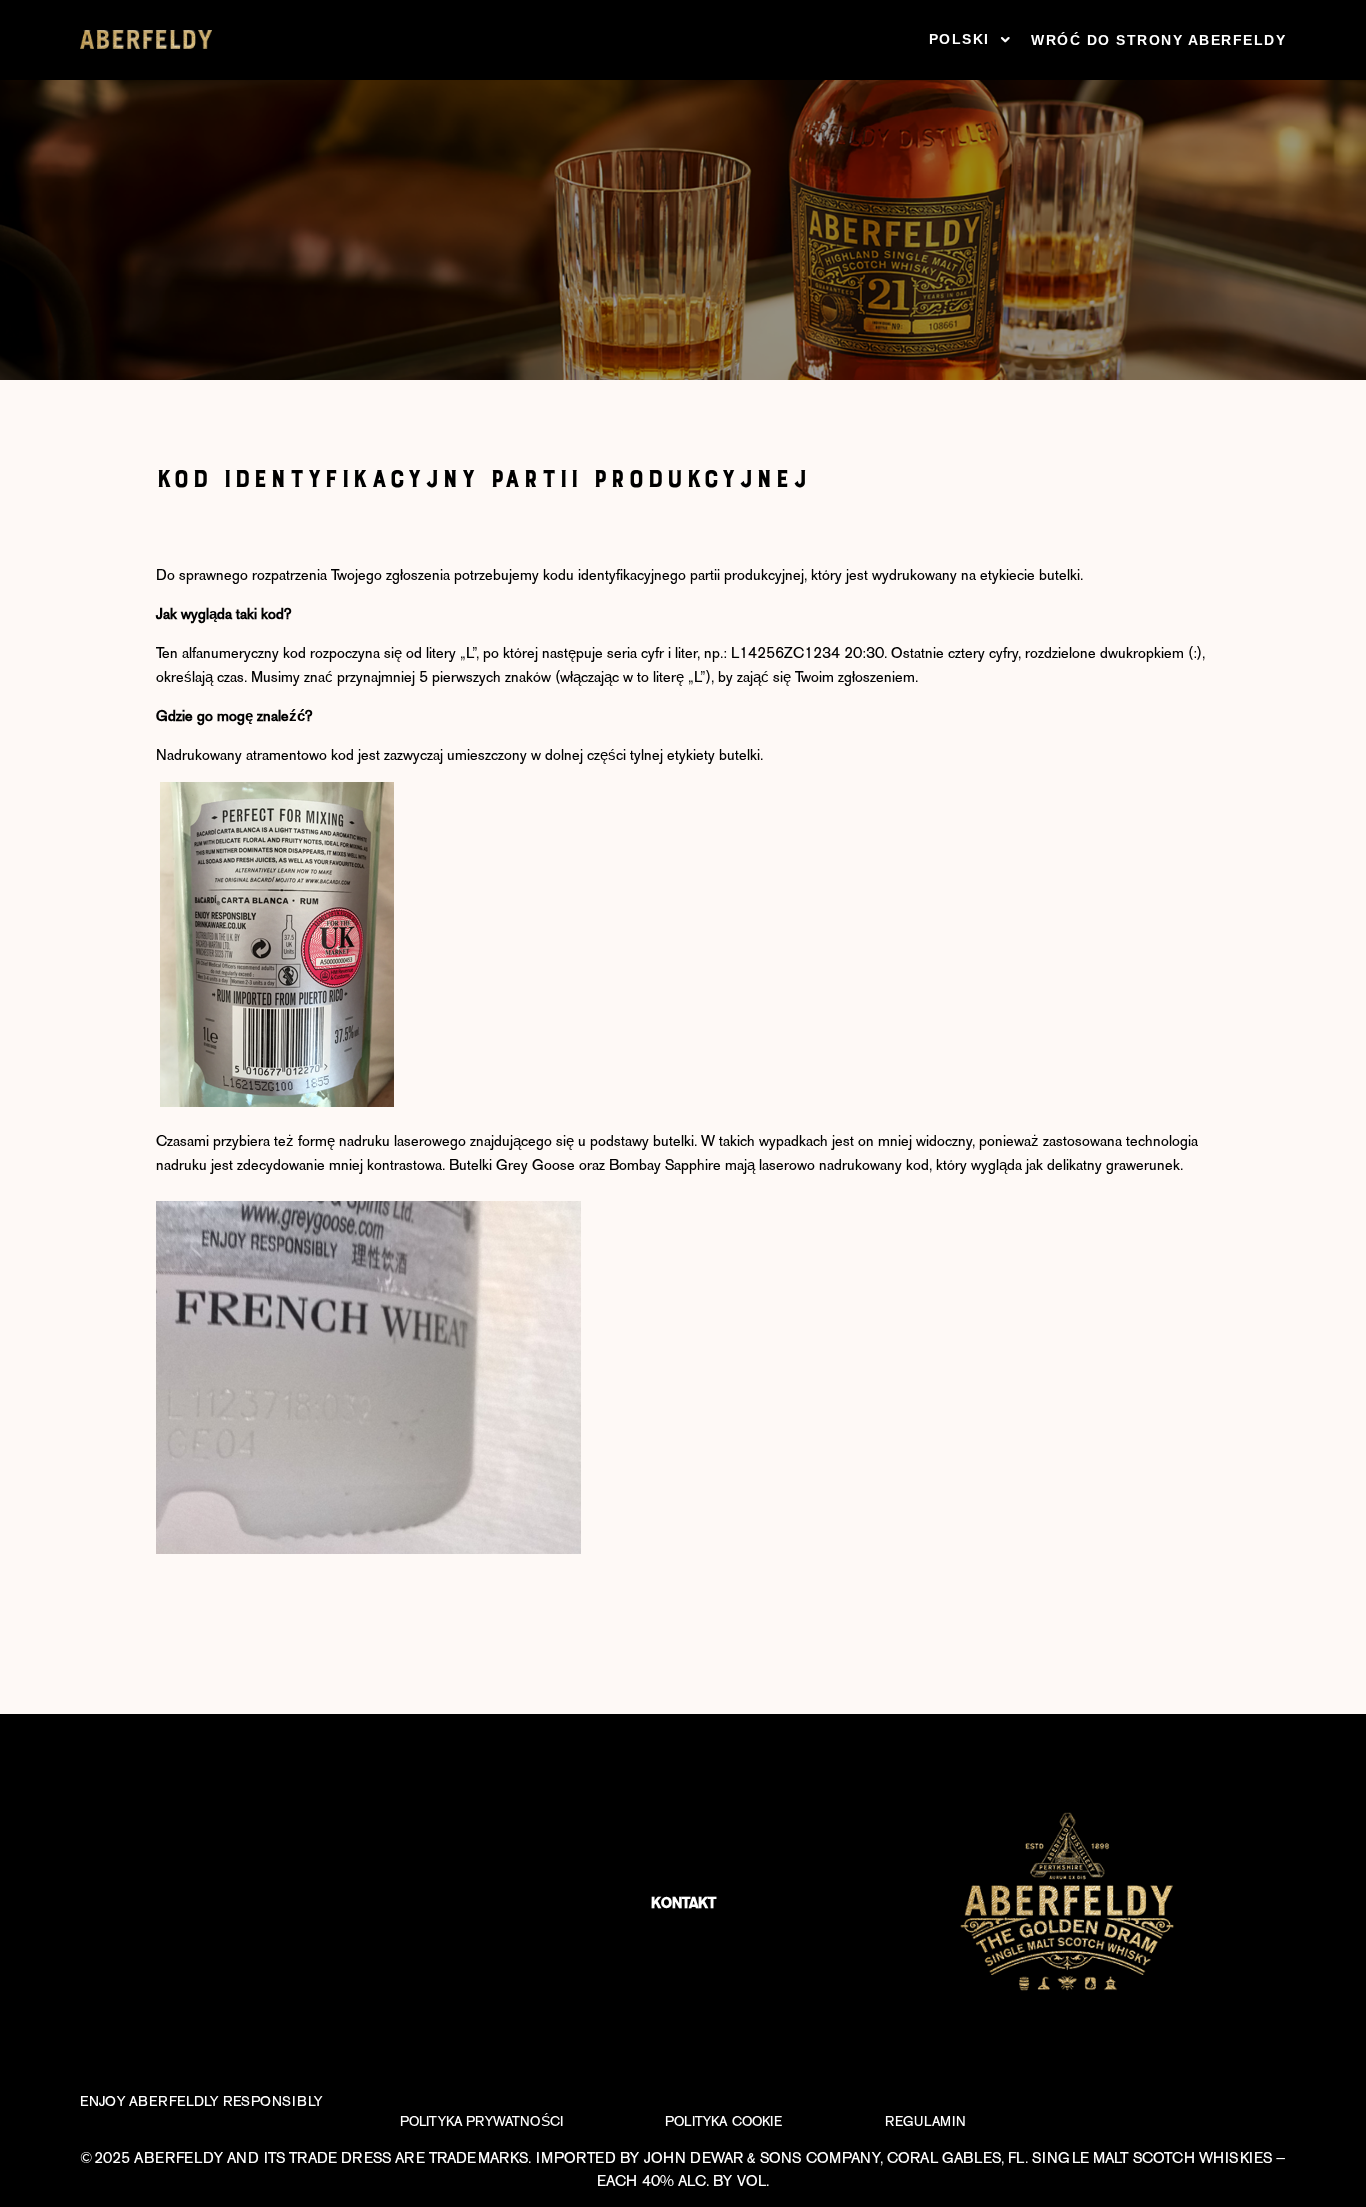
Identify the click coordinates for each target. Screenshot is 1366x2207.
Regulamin (925, 2122)
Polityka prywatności (481, 2122)
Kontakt (683, 1903)
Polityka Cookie (723, 2122)
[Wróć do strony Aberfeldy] (146, 39)
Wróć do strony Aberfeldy (1158, 40)
